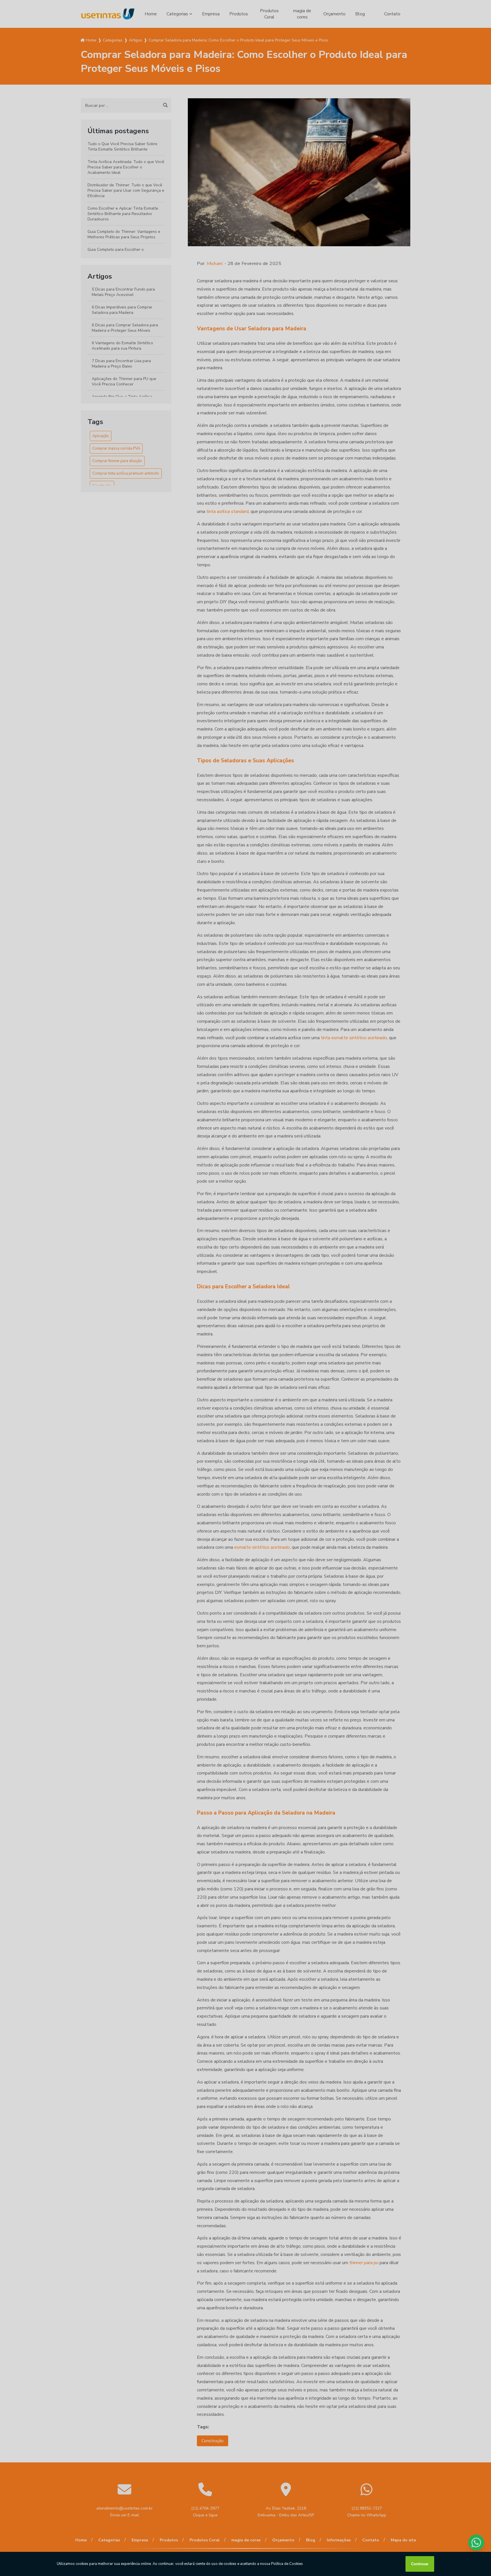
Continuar (420, 2564)
